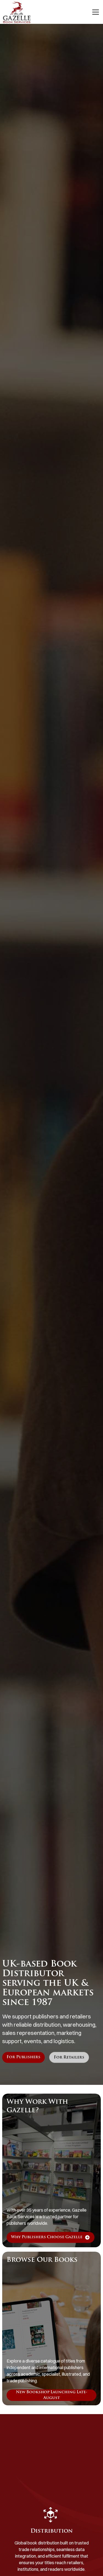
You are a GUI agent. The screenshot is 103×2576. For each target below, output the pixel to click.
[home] (17, 12)
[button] (94, 12)
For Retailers (69, 2058)
